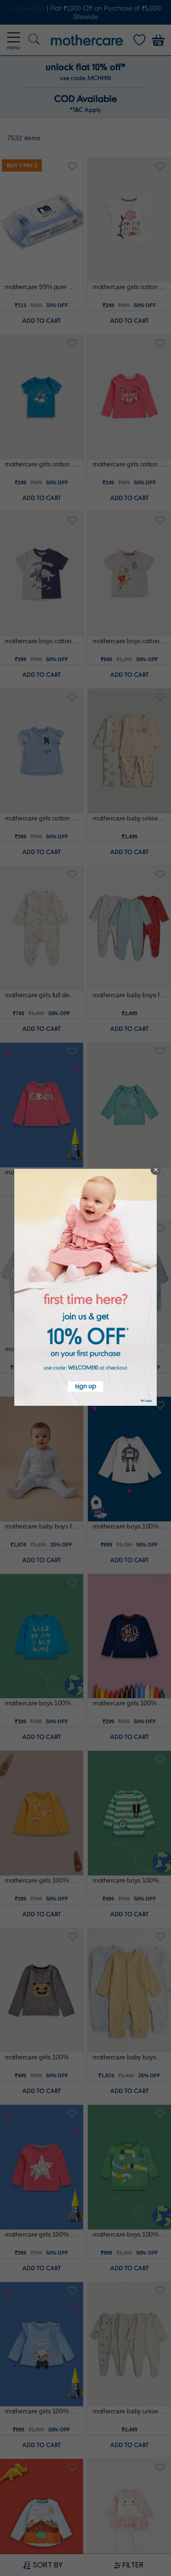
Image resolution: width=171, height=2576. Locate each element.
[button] (156, 1170)
